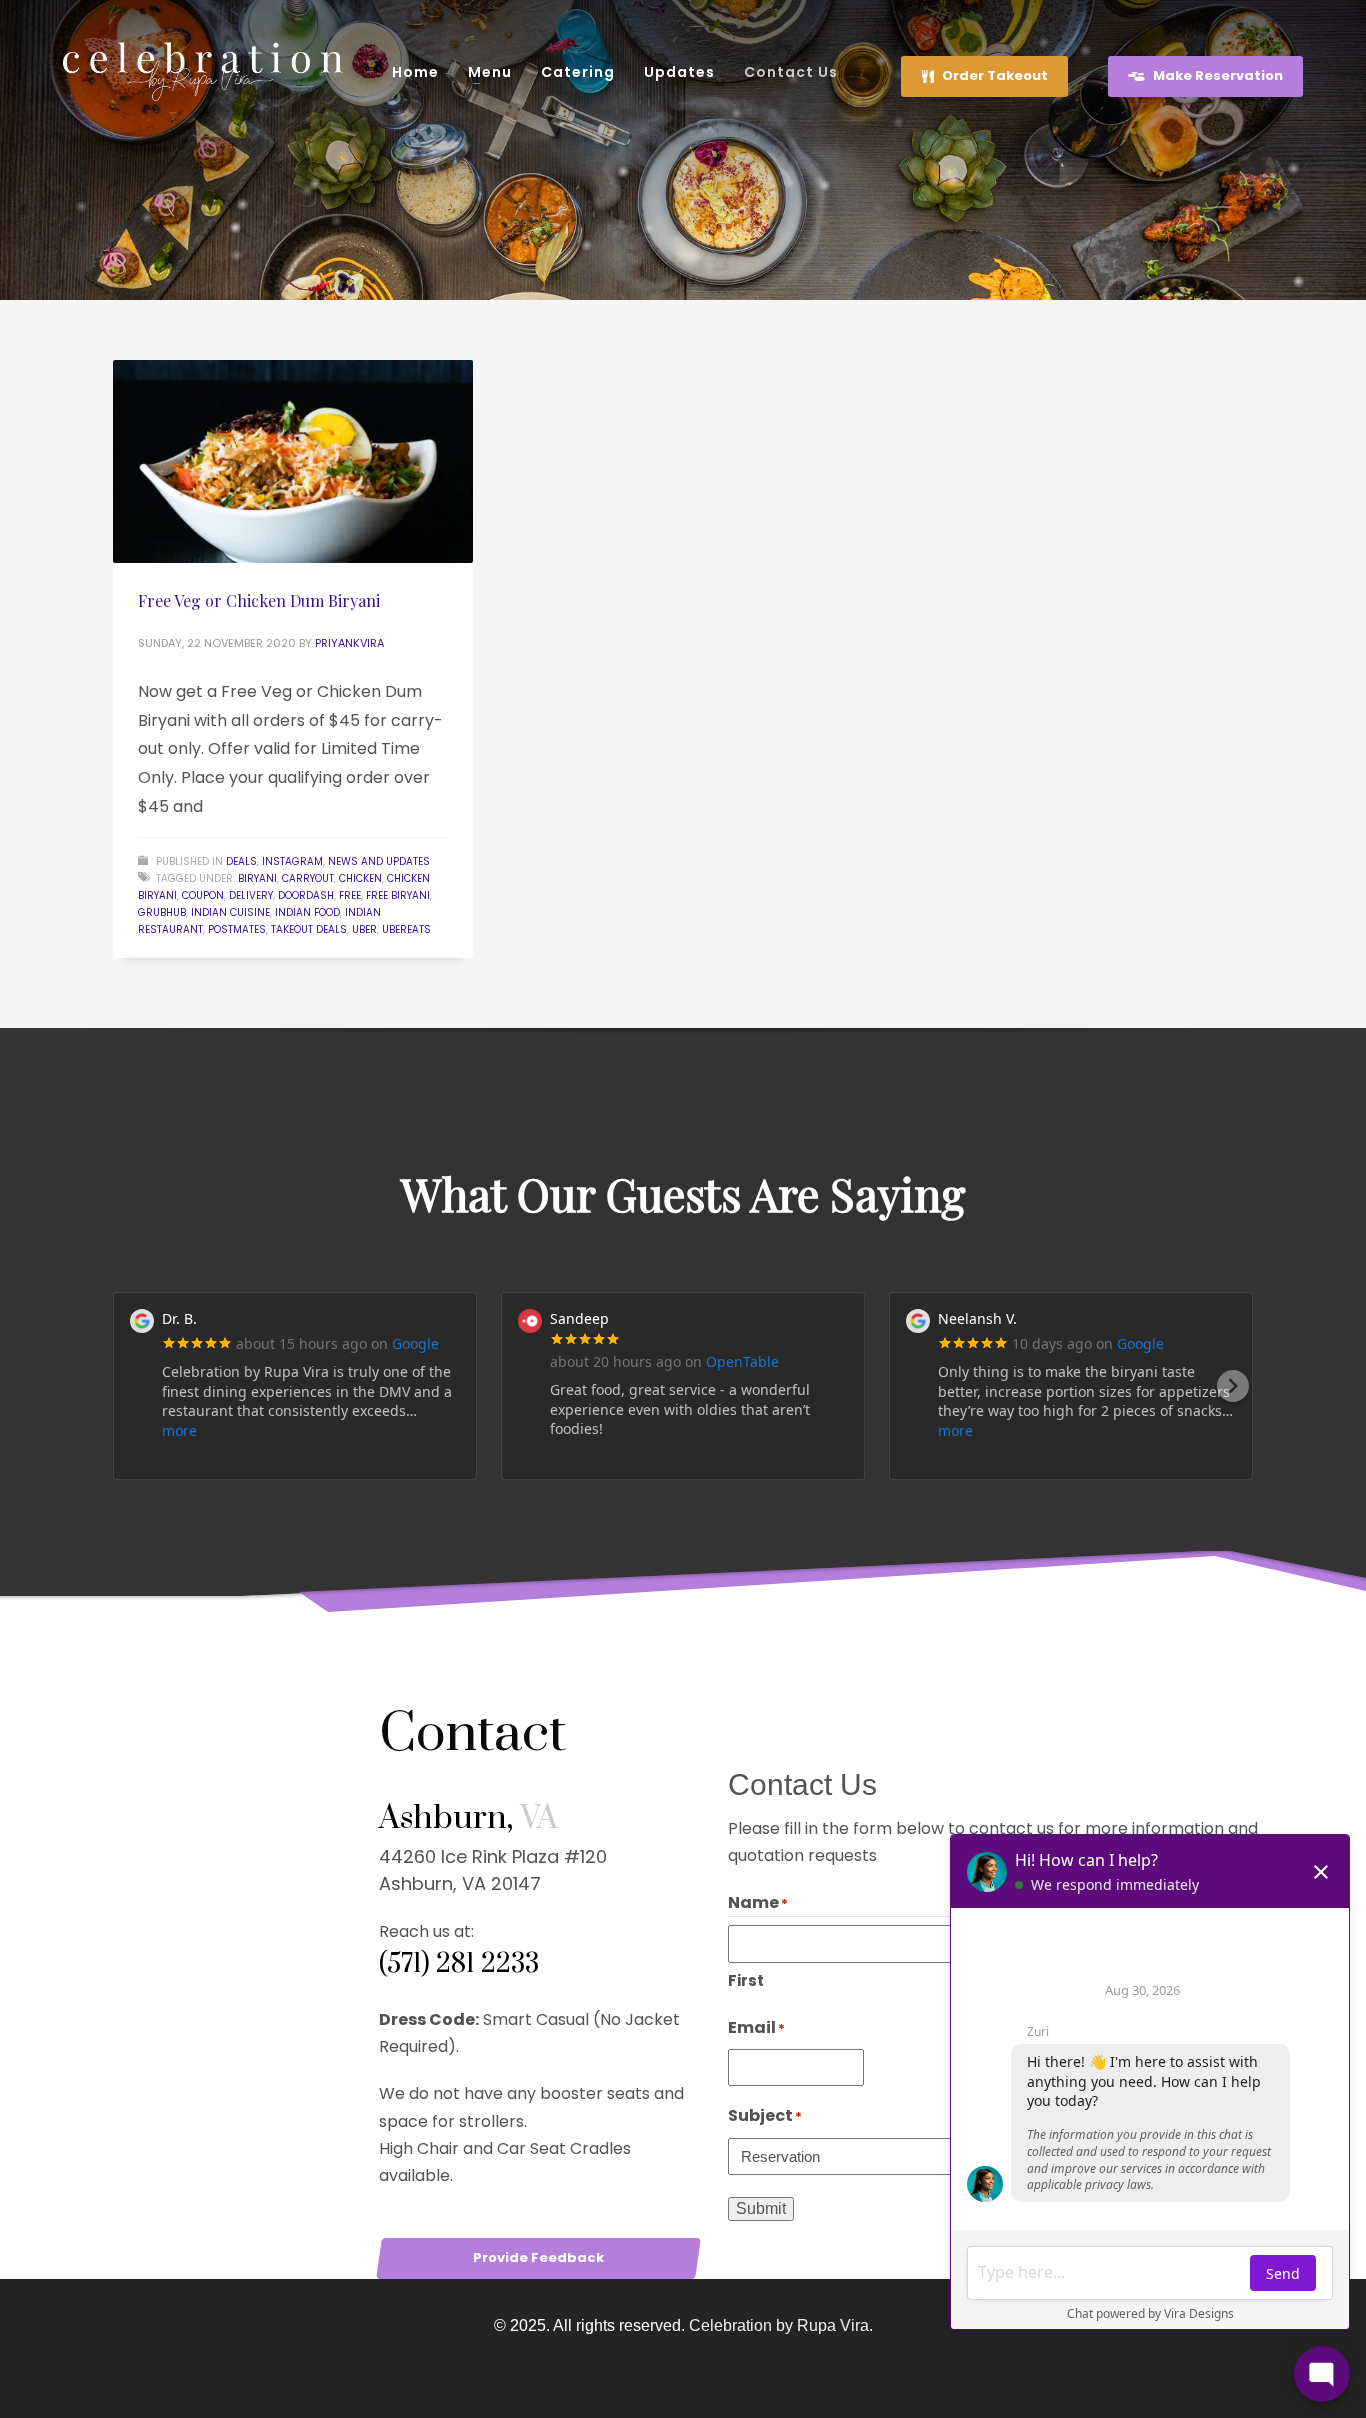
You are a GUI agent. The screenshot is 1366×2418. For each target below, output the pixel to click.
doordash (306, 895)
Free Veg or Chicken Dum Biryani (259, 600)
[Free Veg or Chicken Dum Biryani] (293, 462)
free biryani (398, 895)
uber (364, 929)
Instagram (292, 861)
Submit (761, 2208)
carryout (308, 878)
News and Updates (379, 861)
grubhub (162, 912)
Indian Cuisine (230, 912)
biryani (257, 878)
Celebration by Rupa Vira (779, 2325)
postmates (237, 929)
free (350, 895)
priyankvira (349, 643)
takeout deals (309, 929)
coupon (203, 895)
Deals (241, 861)
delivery (251, 895)
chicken (360, 878)
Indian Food (307, 912)
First (746, 1980)
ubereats (406, 929)
